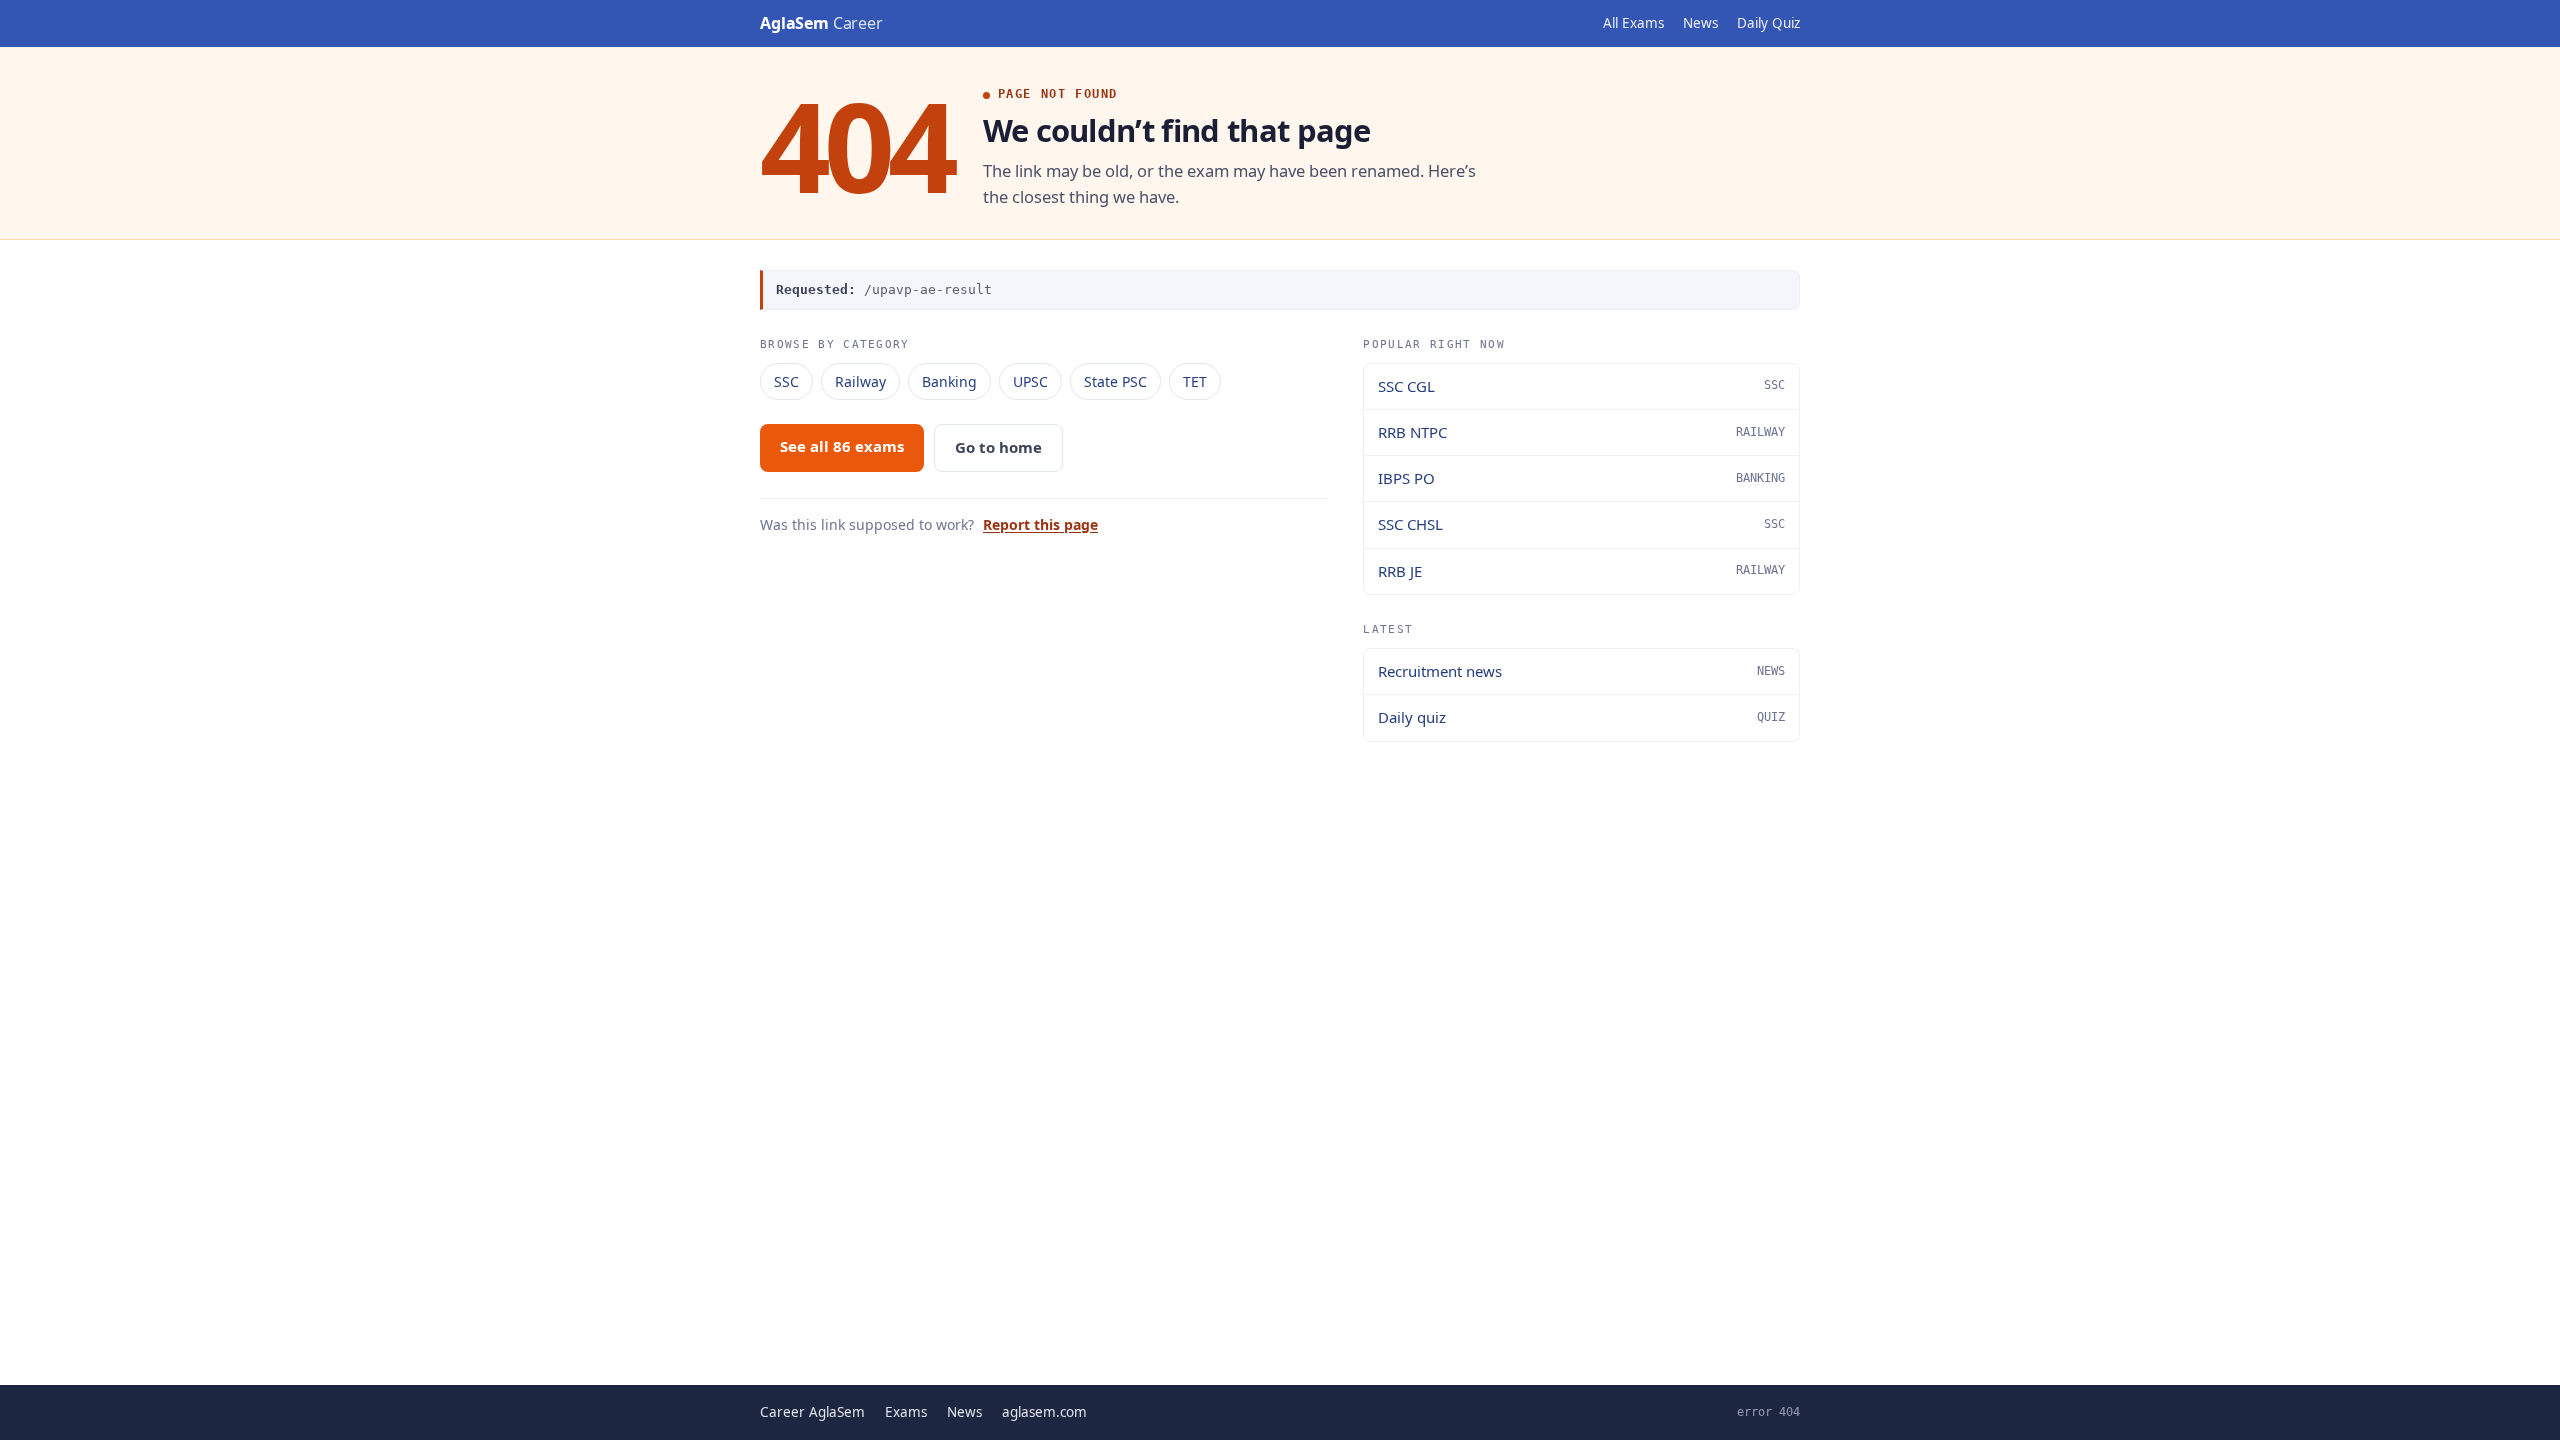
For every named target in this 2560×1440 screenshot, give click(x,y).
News (1700, 23)
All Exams (1633, 23)
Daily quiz (1581, 717)
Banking (949, 381)
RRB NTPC (1581, 432)
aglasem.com (1044, 1412)
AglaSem (821, 23)
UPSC (1030, 381)
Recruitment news (1581, 671)
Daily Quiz (1768, 23)
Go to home (998, 447)
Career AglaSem (812, 1412)
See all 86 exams (842, 446)
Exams (906, 1412)
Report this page (1040, 524)
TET (1195, 381)
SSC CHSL (1581, 524)
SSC (786, 381)
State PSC (1115, 381)
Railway (860, 381)
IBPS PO (1581, 478)
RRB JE (1581, 571)
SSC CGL (1581, 386)
